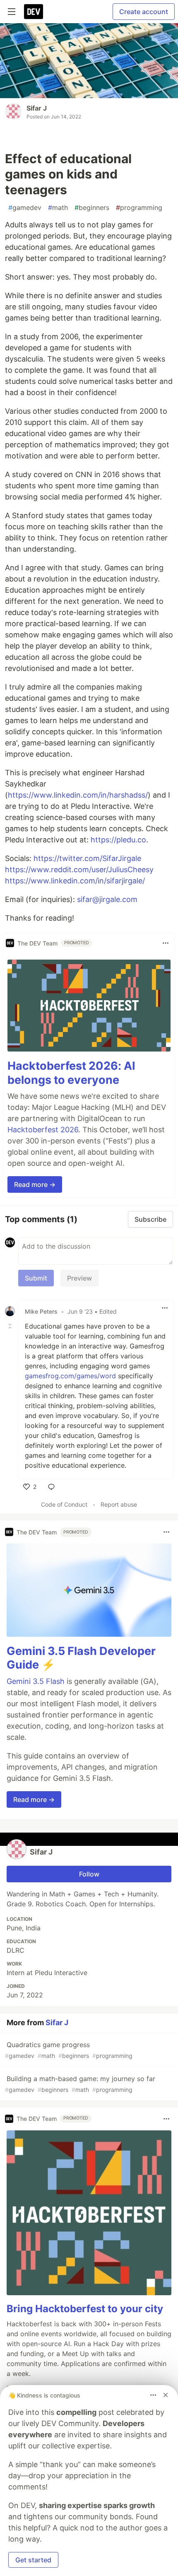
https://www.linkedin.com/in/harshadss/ (78, 795)
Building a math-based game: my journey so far (80, 2084)
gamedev (25, 207)
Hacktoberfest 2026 (43, 1130)
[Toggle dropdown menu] (166, 943)
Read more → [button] (35, 1184)
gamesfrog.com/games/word (70, 1376)
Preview (79, 1278)
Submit (36, 1278)
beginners (92, 207)
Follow (89, 1874)
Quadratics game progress (69, 2050)
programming (139, 207)
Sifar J (37, 108)
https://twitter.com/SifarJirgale (87, 858)
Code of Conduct (64, 1504)
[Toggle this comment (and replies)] (11, 1326)
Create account (144, 12)
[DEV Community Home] (34, 12)
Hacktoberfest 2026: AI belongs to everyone (71, 1073)
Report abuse (119, 1504)
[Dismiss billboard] (166, 2395)
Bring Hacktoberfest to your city (85, 2309)
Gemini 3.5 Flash (36, 1681)
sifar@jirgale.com (107, 899)
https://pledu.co (118, 840)
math (58, 207)
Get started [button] (33, 2560)
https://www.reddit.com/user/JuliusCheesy (79, 870)
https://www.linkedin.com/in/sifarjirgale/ (75, 881)
